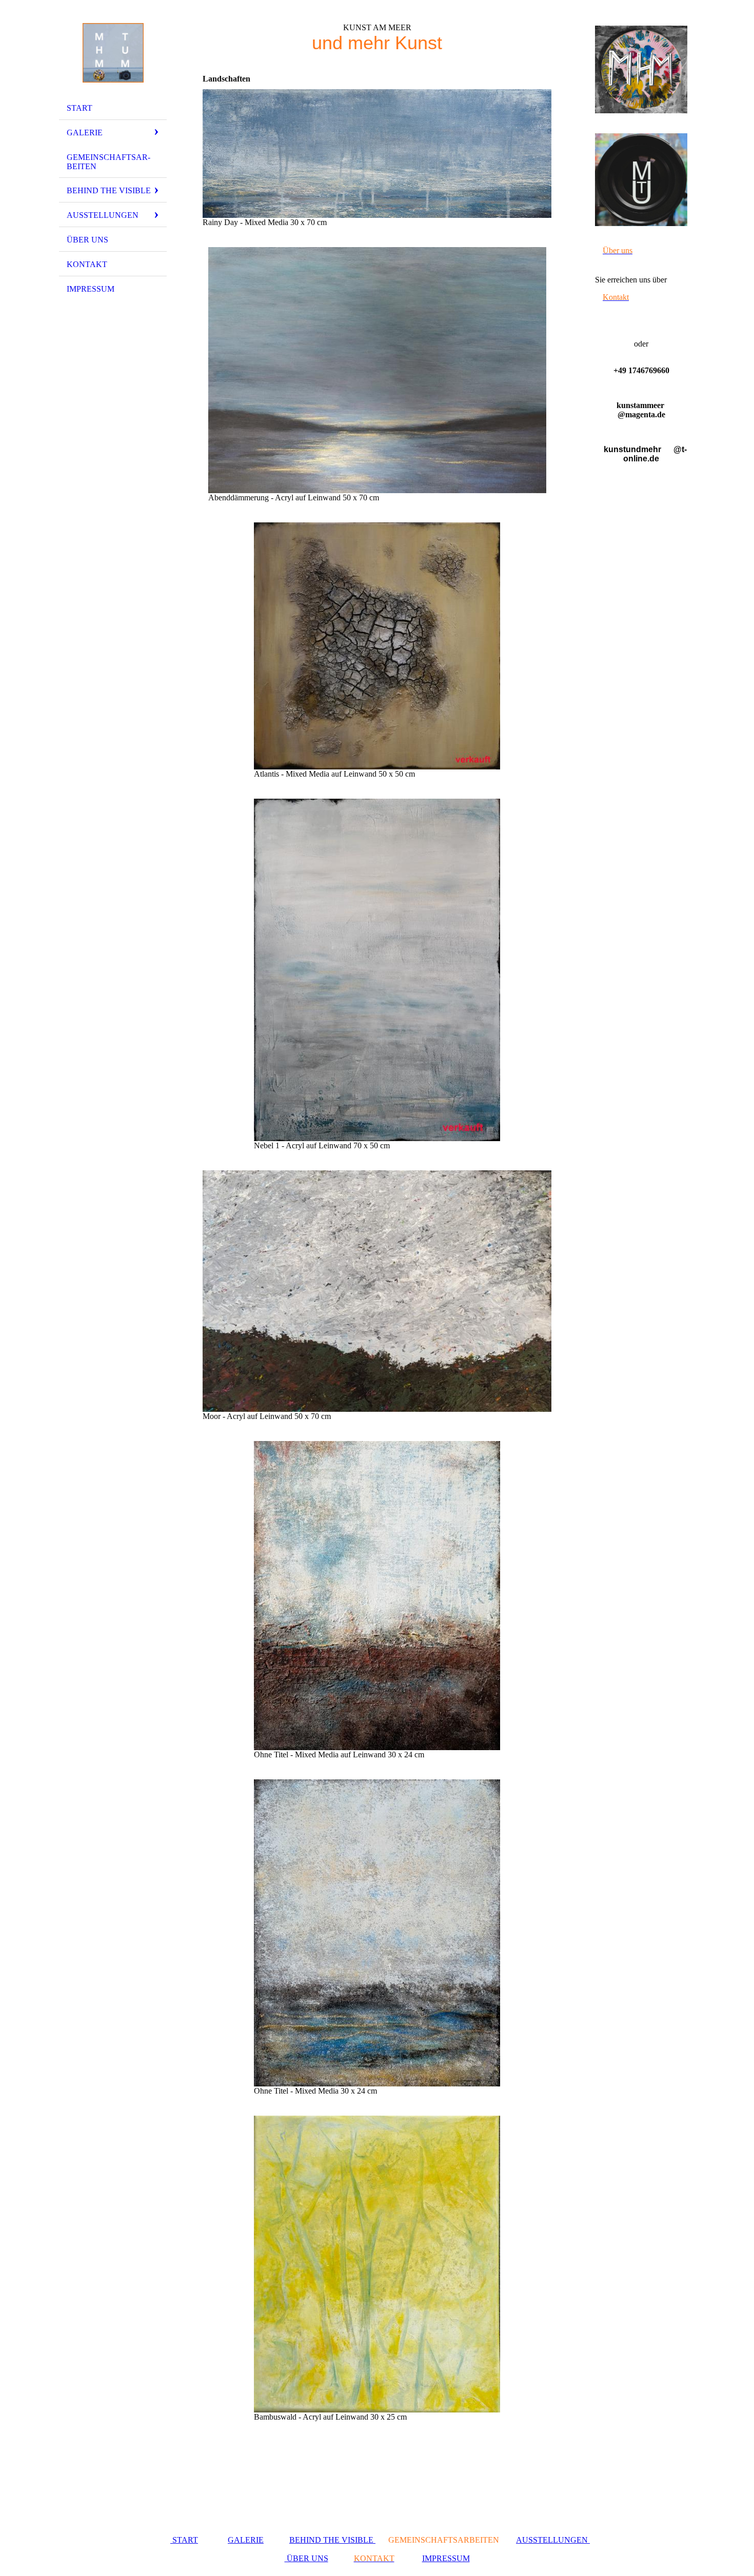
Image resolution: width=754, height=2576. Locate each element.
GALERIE (246, 2540)
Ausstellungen (103, 215)
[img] (113, 53)
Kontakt (87, 264)
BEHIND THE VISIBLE (332, 2540)
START (184, 2540)
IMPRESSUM (446, 2558)
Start (80, 108)
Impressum (91, 289)
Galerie (85, 133)
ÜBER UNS (87, 240)
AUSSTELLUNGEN (553, 2540)
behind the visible (109, 190)
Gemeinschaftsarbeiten (108, 162)
